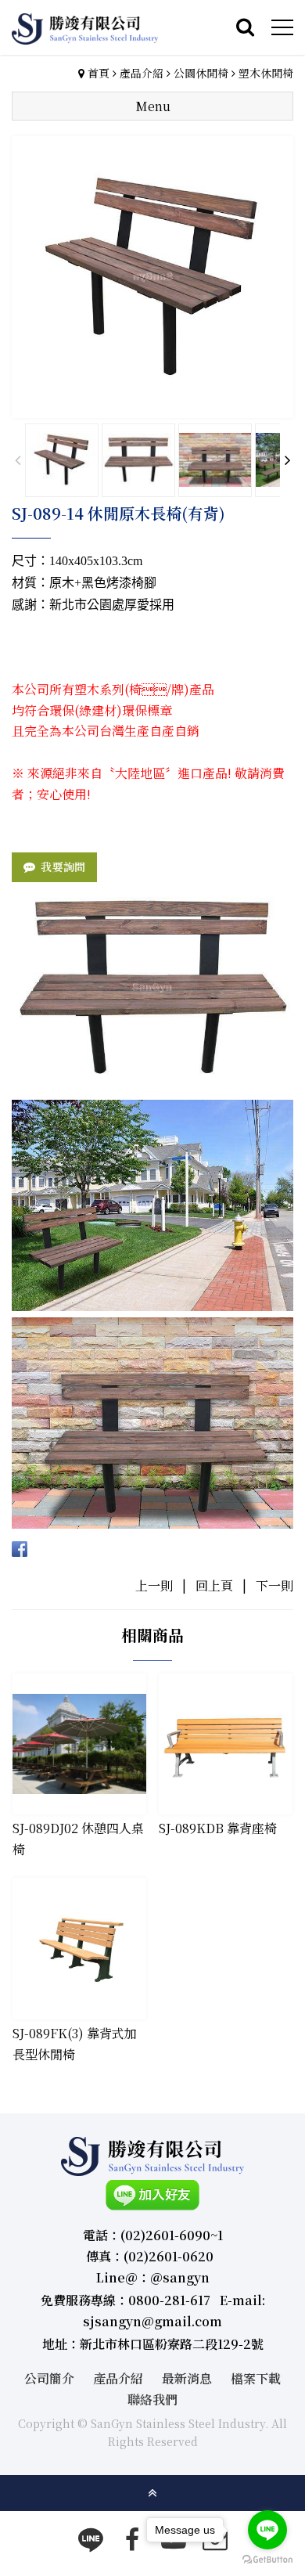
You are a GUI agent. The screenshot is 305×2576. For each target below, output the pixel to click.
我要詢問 (63, 866)
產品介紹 (142, 73)
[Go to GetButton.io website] (267, 2560)
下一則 (274, 1585)
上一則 (154, 1585)
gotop (152, 2493)
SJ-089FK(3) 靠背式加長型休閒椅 (75, 2044)
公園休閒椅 (201, 73)
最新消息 (187, 2378)
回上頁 (214, 1585)
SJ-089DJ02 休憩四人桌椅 (78, 1839)
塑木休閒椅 (266, 73)
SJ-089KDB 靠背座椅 (218, 1828)
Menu (153, 106)
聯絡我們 (152, 2399)
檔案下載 (256, 2378)
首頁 (99, 73)
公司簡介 (49, 2378)
